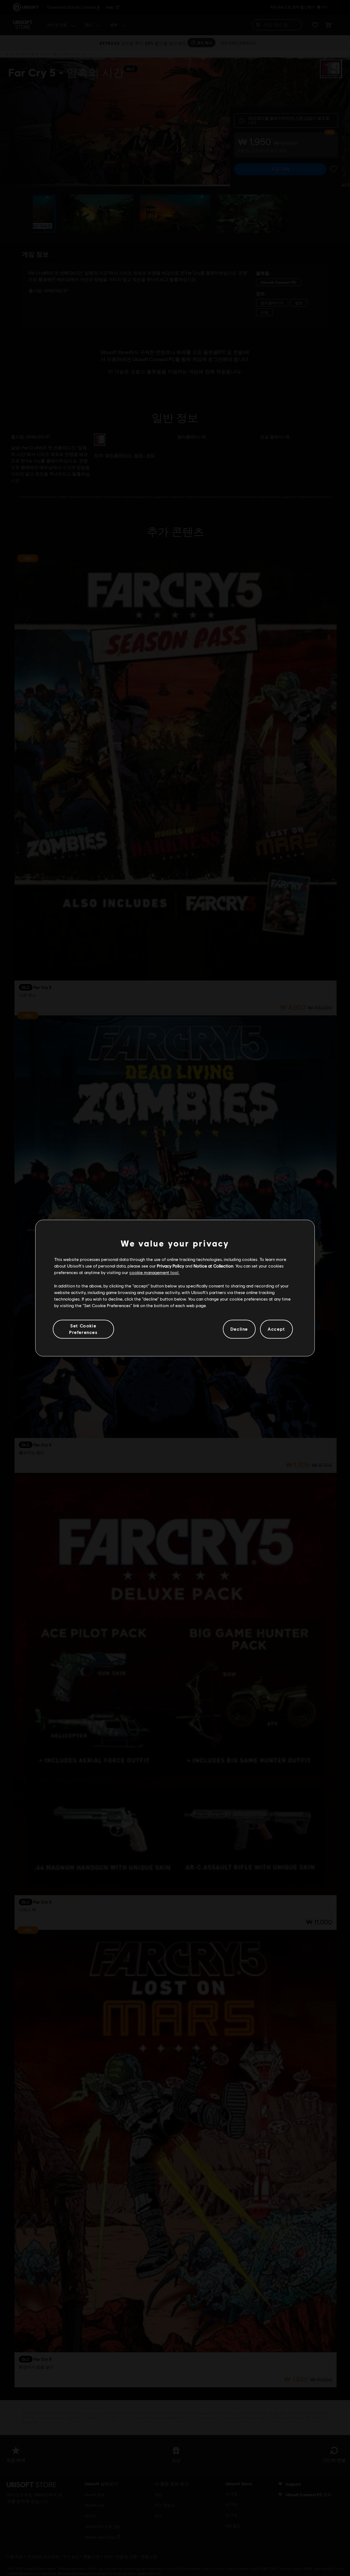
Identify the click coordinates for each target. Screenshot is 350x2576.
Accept (276, 1329)
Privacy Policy (170, 1266)
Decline (239, 1329)
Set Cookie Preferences (83, 1329)
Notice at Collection (213, 1266)
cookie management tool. (154, 1273)
